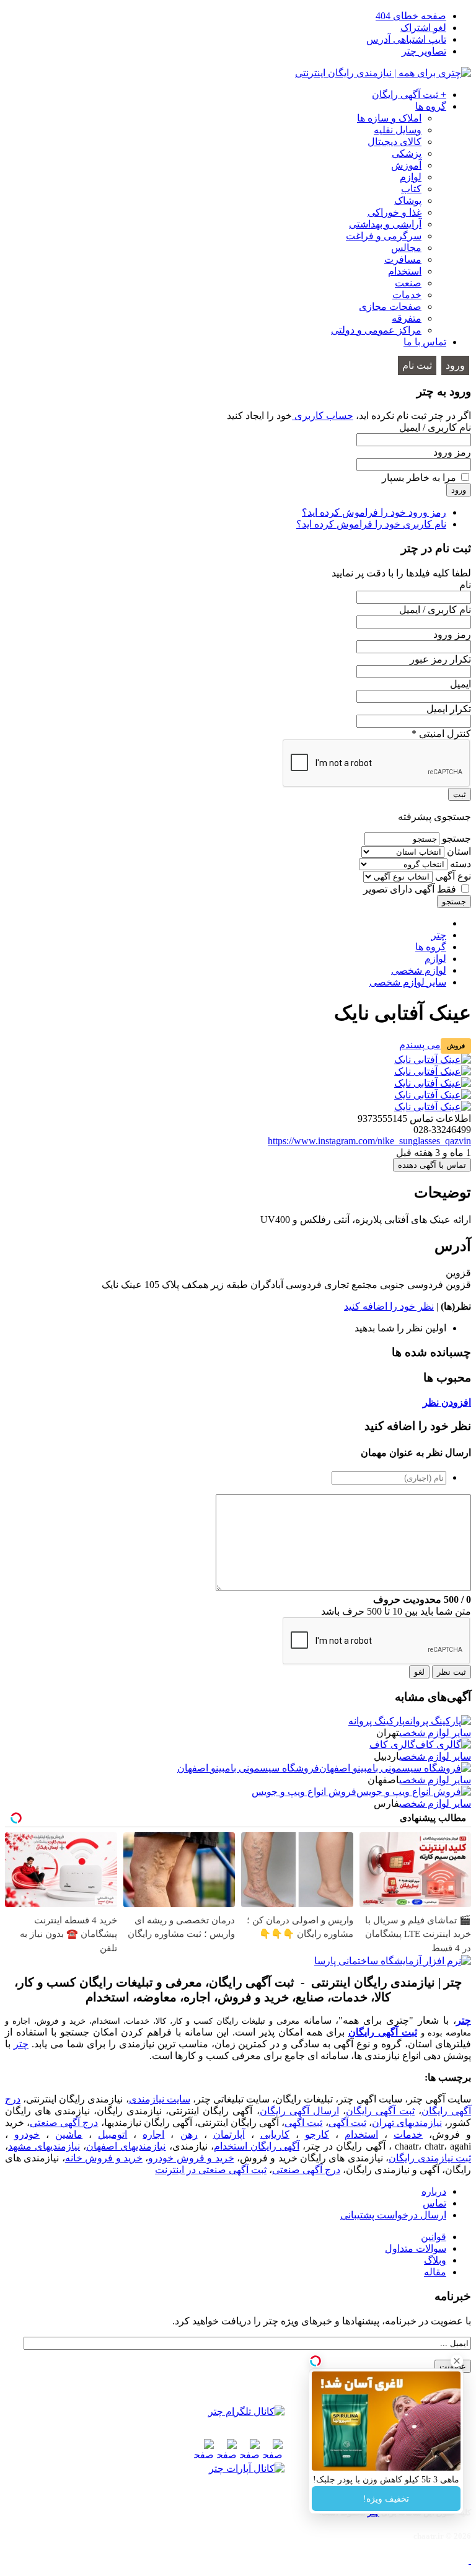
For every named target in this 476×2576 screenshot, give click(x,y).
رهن (189, 2134)
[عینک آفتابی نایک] (433, 1060)
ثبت (460, 794)
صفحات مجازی (390, 307)
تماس (434, 2203)
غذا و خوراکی (394, 212)
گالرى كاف (392, 1745)
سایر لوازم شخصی (435, 1733)
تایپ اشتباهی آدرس (406, 39)
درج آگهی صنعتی (64, 2123)
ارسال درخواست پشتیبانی (393, 2215)
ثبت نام (417, 365)
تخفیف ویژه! (386, 2499)
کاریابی (275, 2134)
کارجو (317, 2134)
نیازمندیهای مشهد (44, 2146)
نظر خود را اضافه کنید (389, 1306)
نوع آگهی (453, 876)
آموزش (406, 165)
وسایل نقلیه (398, 130)
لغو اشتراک (423, 28)
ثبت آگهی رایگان (383, 2032)
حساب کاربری (323, 416)
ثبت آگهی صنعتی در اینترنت (211, 2170)
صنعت (408, 283)
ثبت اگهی (303, 2123)
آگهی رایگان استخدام (257, 2146)
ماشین (69, 2134)
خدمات (407, 295)
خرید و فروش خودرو (191, 2158)
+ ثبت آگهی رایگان (409, 95)
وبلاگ (435, 2260)
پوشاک (408, 201)
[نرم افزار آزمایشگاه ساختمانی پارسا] (393, 1961)
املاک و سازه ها (389, 118)
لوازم (411, 177)
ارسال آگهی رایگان (299, 2111)
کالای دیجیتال (394, 142)
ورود (455, 365)
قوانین (434, 2237)
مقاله (435, 2272)
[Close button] (457, 2361)
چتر (464, 2020)
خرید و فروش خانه (104, 2158)
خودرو (27, 2134)
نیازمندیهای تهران (407, 2123)
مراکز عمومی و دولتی (376, 330)
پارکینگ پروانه (377, 1721)
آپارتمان (229, 2134)
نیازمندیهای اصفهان (126, 2146)
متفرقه (407, 318)
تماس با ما (425, 342)
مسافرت (403, 259)
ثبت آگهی (347, 2123)
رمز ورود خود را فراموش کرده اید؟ (374, 512)
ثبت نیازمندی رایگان (430, 2158)
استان (459, 851)
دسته (461, 864)
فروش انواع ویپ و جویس (304, 1792)
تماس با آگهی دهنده (432, 1165)
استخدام (405, 271)
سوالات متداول (416, 2248)
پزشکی (407, 153)
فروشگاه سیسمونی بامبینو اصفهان (248, 1768)
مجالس (406, 248)
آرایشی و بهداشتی (385, 224)
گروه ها (431, 106)
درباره (434, 2191)
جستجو (456, 838)
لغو (419, 1672)
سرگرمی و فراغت (384, 236)
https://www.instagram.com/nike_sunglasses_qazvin (369, 1141)
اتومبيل (112, 2134)
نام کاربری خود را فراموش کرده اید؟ (371, 524)
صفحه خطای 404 (411, 16)
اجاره (153, 2134)
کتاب (411, 189)
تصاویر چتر (424, 51)
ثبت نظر (452, 1672)
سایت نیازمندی (160, 2099)
